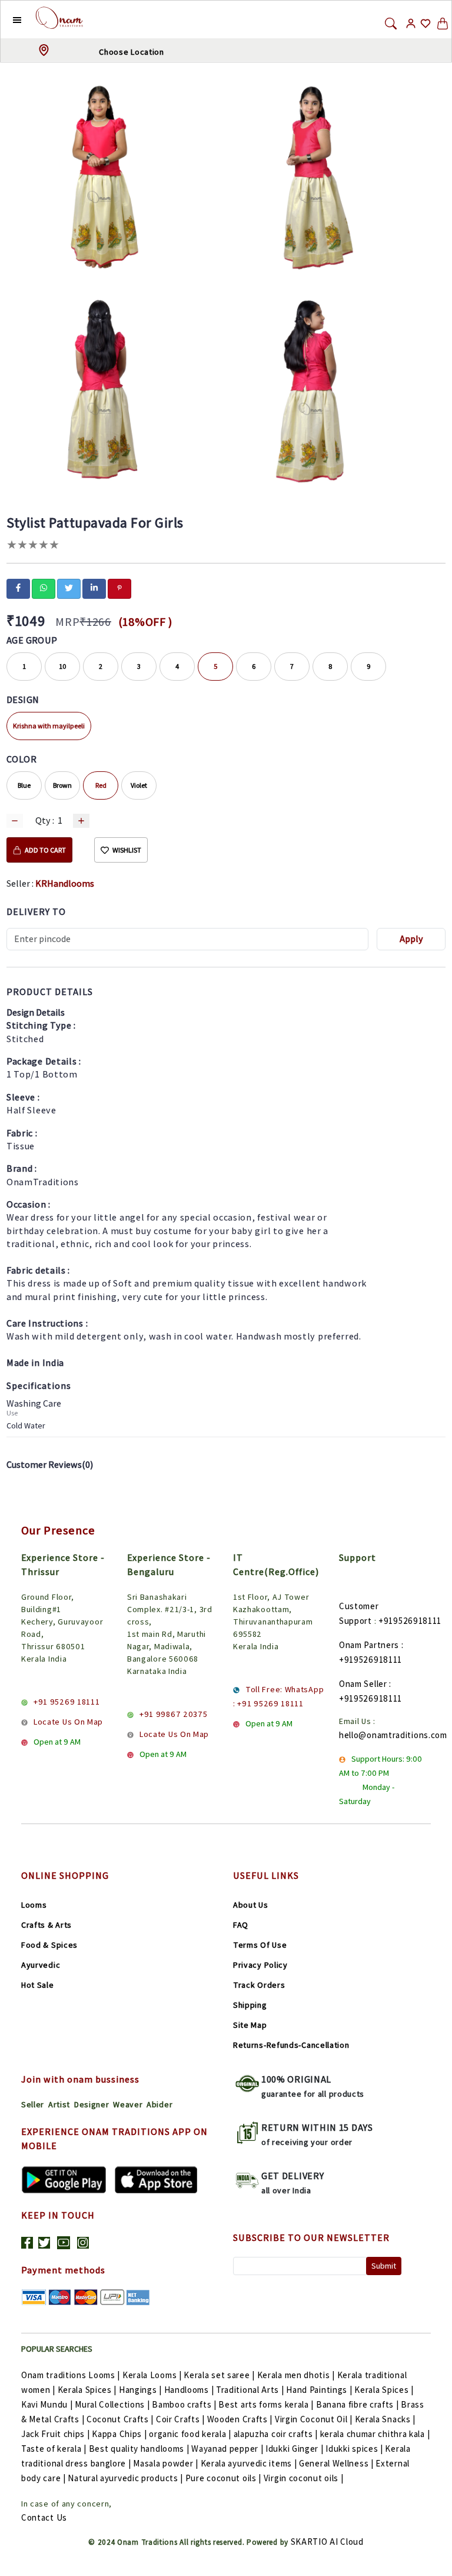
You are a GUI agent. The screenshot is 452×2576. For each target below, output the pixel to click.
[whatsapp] (44, 588)
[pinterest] (119, 588)
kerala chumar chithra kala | (375, 2434)
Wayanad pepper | (227, 2449)
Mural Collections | (112, 2404)
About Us (251, 1905)
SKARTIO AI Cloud (327, 2542)
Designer (92, 2104)
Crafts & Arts (46, 1925)
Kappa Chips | (119, 2434)
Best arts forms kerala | (266, 2404)
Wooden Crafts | (240, 2419)
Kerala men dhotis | (296, 2375)
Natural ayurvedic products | (125, 2478)
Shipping (250, 2005)
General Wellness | (336, 2463)
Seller (33, 2104)
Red (101, 785)
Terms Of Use (260, 1945)
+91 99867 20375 (174, 1714)
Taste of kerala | (54, 2449)
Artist (59, 2104)
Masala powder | (166, 2463)
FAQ (241, 1925)
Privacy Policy (260, 1965)
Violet (139, 785)
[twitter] (69, 588)
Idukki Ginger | (295, 2449)
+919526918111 (410, 1621)
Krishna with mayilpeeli (49, 726)
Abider (159, 2104)
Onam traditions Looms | (71, 2375)
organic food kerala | (190, 2434)
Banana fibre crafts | (358, 2404)
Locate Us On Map (68, 1722)
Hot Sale (38, 1985)
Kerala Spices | (87, 2390)
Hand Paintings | (319, 2390)
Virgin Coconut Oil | (314, 2419)
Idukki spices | (354, 2449)
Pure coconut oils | (223, 2478)
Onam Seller (363, 1684)
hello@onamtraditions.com (393, 1735)
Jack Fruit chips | (56, 2434)
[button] (8, 19)
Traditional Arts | (250, 2390)
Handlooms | (189, 2390)
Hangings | (140, 2390)
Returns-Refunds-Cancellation (291, 2045)
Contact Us (44, 2517)
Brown (62, 785)
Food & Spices (49, 1945)
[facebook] (18, 588)
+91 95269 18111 (67, 1702)
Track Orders (259, 1985)
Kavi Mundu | (47, 2404)
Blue (24, 785)
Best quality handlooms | (139, 2449)
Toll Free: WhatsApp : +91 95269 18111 (278, 1696)
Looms (34, 1905)
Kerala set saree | (219, 2375)
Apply (411, 939)
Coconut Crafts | (120, 2419)
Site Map (250, 2025)
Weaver (128, 2104)
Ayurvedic (41, 1965)
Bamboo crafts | (184, 2404)
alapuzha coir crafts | (276, 2434)
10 (63, 666)
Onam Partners (369, 1645)
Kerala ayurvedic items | (249, 2463)
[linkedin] (94, 588)
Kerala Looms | (152, 2375)
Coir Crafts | (180, 2419)
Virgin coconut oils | (304, 2478)
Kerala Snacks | (385, 2419)
